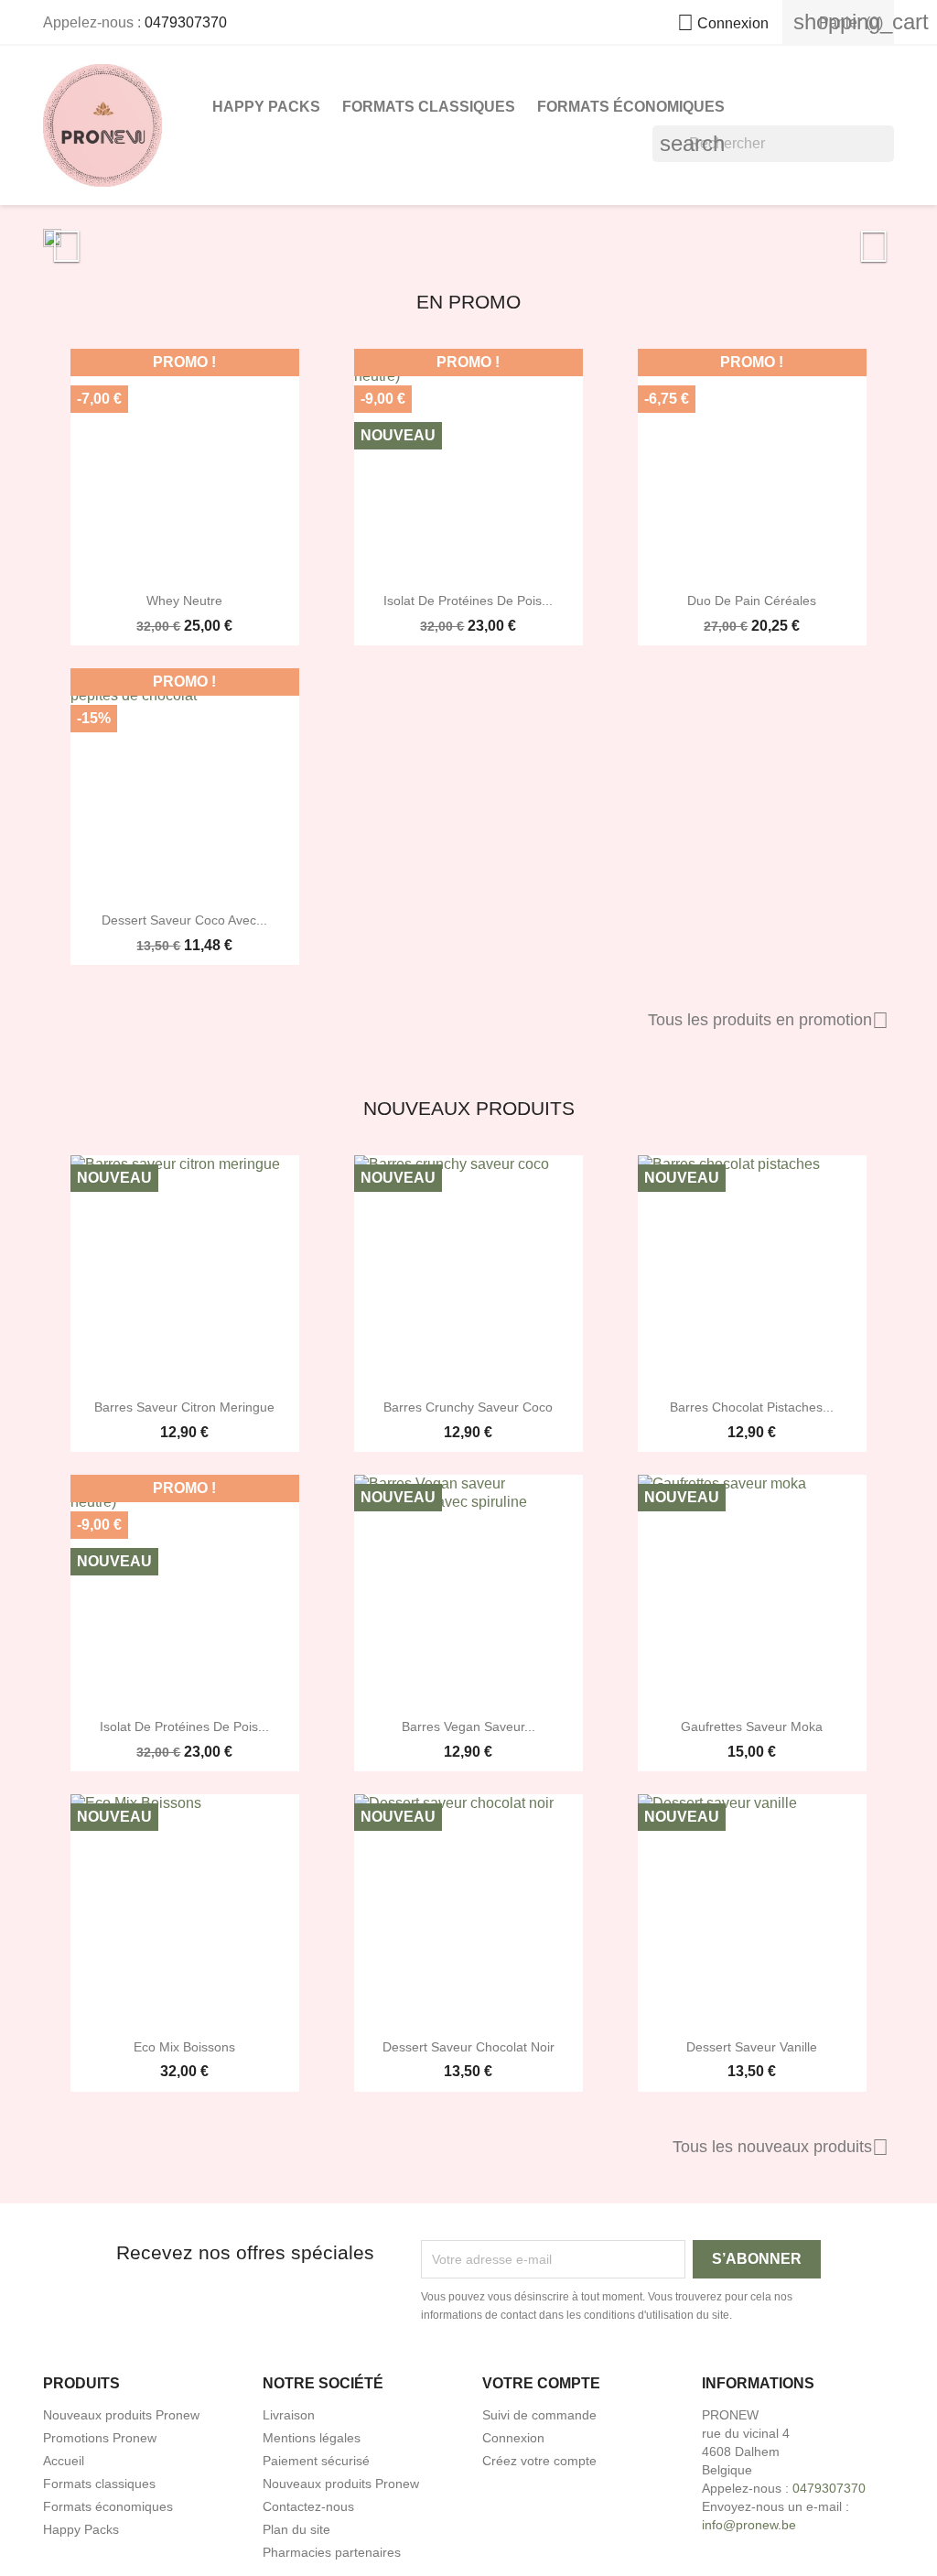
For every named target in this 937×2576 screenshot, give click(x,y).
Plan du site (296, 2529)
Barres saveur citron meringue (184, 1407)
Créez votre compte (539, 2461)
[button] (107, 238)
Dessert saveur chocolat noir (468, 2047)
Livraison (289, 2415)
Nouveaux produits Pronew (121, 2415)
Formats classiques (429, 107)
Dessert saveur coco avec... (184, 920)
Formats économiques (631, 107)
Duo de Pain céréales (752, 601)
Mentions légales (312, 2438)
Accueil (64, 2461)
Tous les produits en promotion (768, 1021)
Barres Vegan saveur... (468, 1726)
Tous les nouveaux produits (781, 2148)
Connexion (513, 2438)
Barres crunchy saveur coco (468, 1407)
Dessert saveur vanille (752, 2047)
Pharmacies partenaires (332, 2552)
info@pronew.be (749, 2525)
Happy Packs (266, 107)
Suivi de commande (539, 2415)
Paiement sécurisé (316, 2461)
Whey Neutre (184, 601)
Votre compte (541, 2383)
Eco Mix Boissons (184, 2047)
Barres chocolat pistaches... (752, 1407)
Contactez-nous (308, 2506)
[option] (468, 238)
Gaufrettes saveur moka (752, 1726)
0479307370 (186, 22)
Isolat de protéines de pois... (468, 601)
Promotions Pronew (100, 2438)
